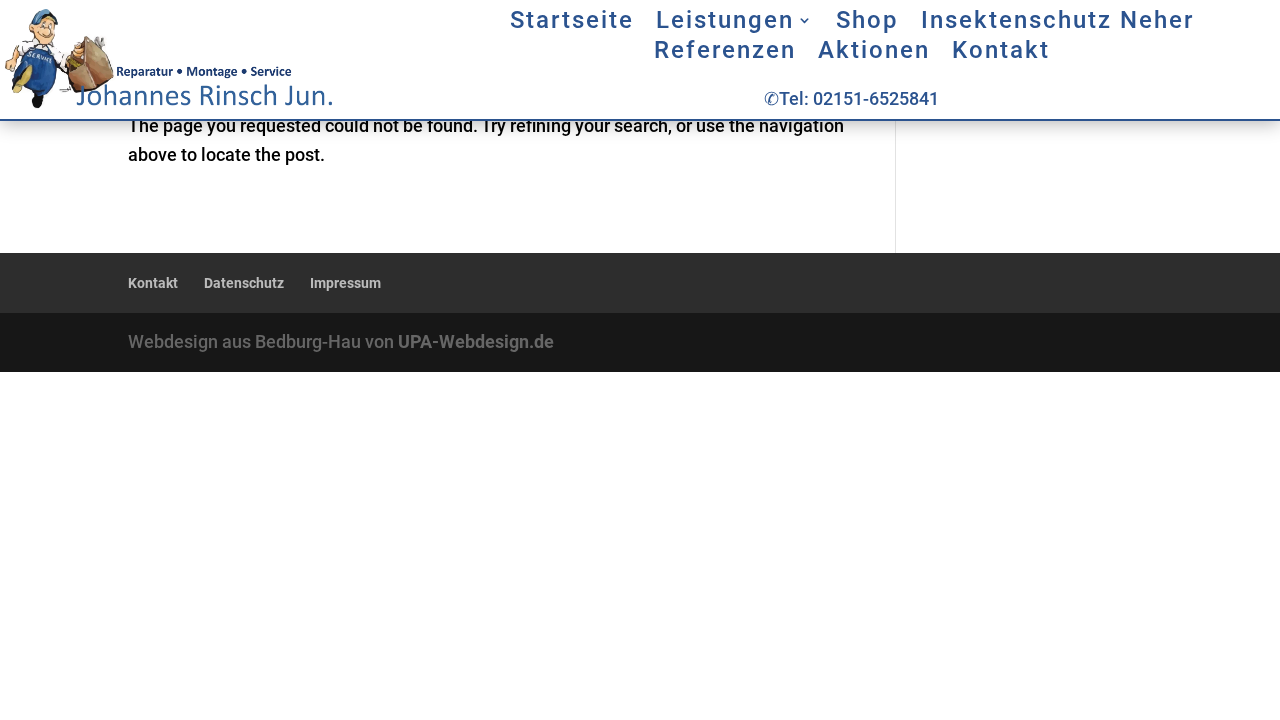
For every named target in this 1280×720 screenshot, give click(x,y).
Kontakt (1001, 53)
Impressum (345, 283)
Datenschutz (244, 283)
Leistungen (725, 23)
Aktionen (874, 53)
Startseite (572, 23)
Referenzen (725, 53)
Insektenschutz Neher (1057, 23)
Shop (867, 23)
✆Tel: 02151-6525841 (851, 98)
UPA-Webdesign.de (476, 341)
